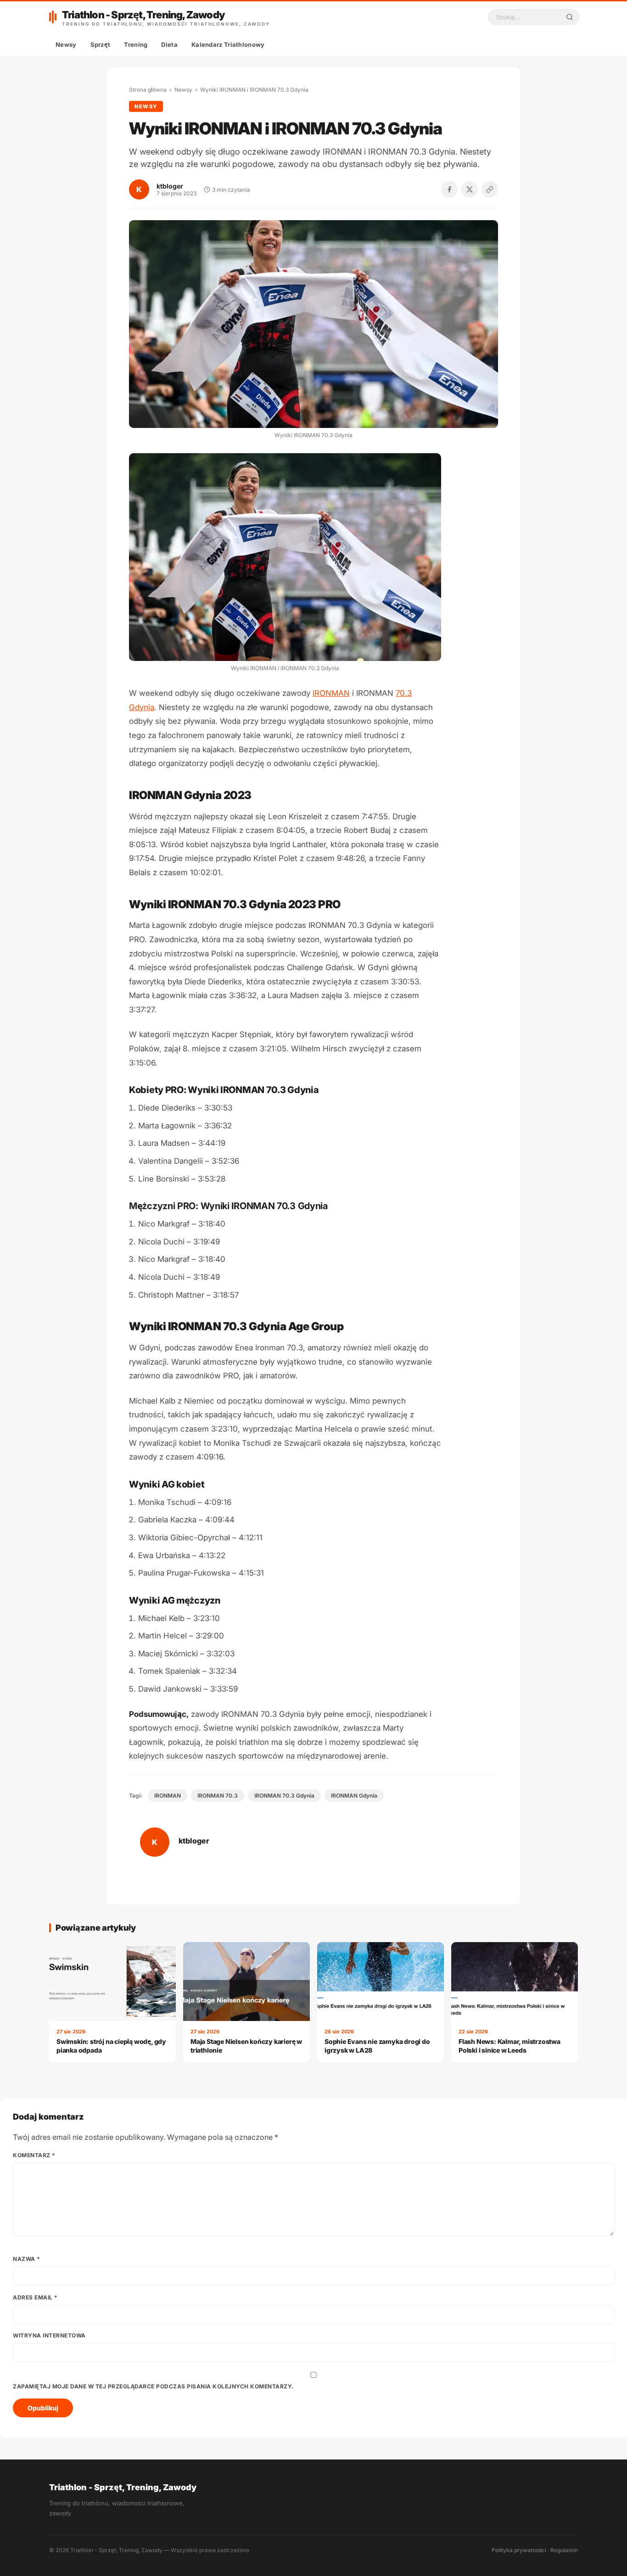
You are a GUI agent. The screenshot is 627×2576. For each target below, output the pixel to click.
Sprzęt (101, 44)
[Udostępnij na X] (470, 189)
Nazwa (27, 2259)
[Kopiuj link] (490, 189)
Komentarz (34, 2155)
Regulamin (564, 2550)
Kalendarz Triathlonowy (228, 44)
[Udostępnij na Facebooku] (449, 189)
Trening (136, 44)
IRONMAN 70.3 (218, 1796)
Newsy (66, 44)
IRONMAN (331, 693)
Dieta (169, 44)
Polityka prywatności (519, 2550)
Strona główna (148, 90)
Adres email (35, 2297)
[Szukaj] (570, 17)
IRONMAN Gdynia (354, 1796)
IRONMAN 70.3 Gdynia (284, 1796)
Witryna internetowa (49, 2335)
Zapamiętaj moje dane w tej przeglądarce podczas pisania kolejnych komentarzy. (153, 2386)
